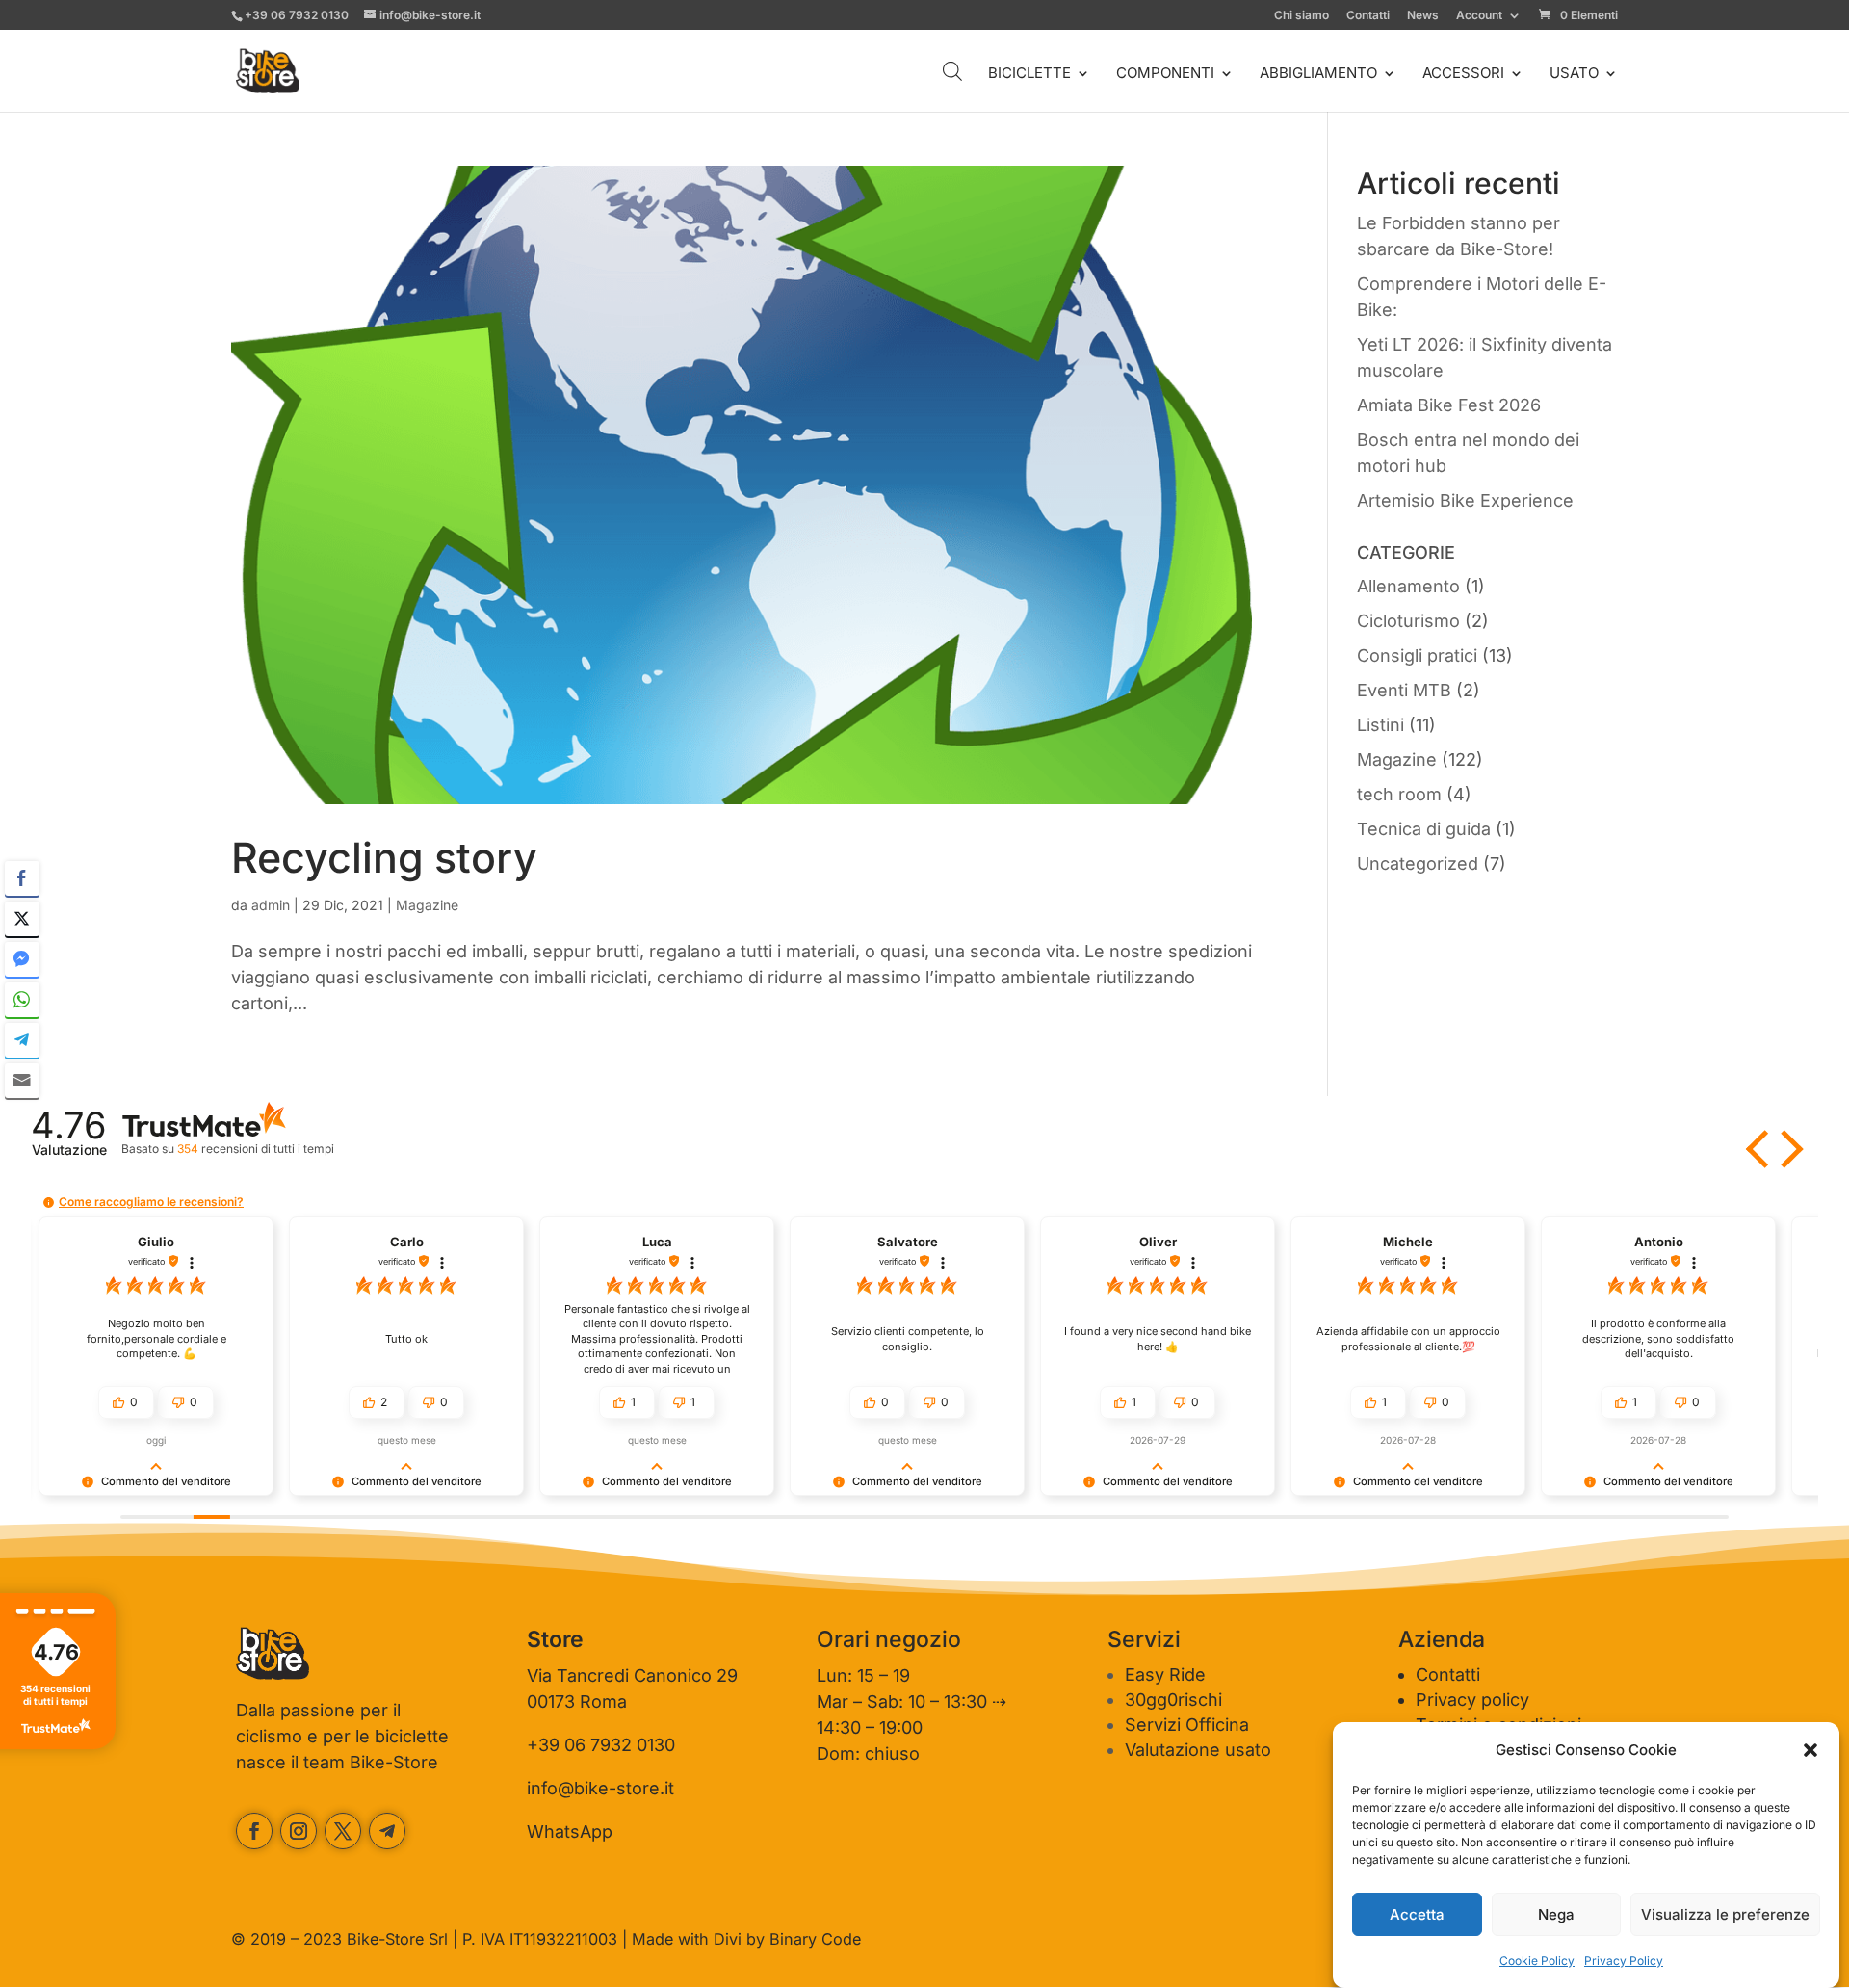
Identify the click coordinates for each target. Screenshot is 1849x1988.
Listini (1380, 725)
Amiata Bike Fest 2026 (1449, 405)
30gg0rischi (1173, 1700)
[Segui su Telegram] (387, 1831)
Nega (1556, 1914)
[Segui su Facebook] (254, 1831)
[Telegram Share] (22, 1040)
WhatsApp (570, 1831)
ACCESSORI (1463, 74)
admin (271, 905)
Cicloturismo (1408, 621)
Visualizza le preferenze (1725, 1914)
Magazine (427, 905)
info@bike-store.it (600, 1788)
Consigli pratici (1417, 655)
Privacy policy (1472, 1700)
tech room (1399, 794)
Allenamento (1408, 586)
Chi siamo (1302, 16)
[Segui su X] (343, 1831)
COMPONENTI (1165, 74)
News (1423, 16)
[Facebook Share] (22, 878)
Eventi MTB (1404, 690)
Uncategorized (1418, 863)
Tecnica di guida (1424, 829)
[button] (1810, 1750)
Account (1479, 16)
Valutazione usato (1198, 1750)
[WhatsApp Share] (22, 1000)
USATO (1574, 74)
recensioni (255, 1149)
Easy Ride (1165, 1674)
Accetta (1417, 1914)
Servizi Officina (1187, 1725)
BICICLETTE (1029, 74)
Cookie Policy (1537, 1961)
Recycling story (384, 857)
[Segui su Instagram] (299, 1831)
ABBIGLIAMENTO (1318, 74)
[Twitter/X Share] (22, 919)
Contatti (1368, 16)
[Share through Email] (22, 1081)
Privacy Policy (1624, 1961)
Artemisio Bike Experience (1465, 500)
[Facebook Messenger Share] (22, 959)
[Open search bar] (952, 71)
